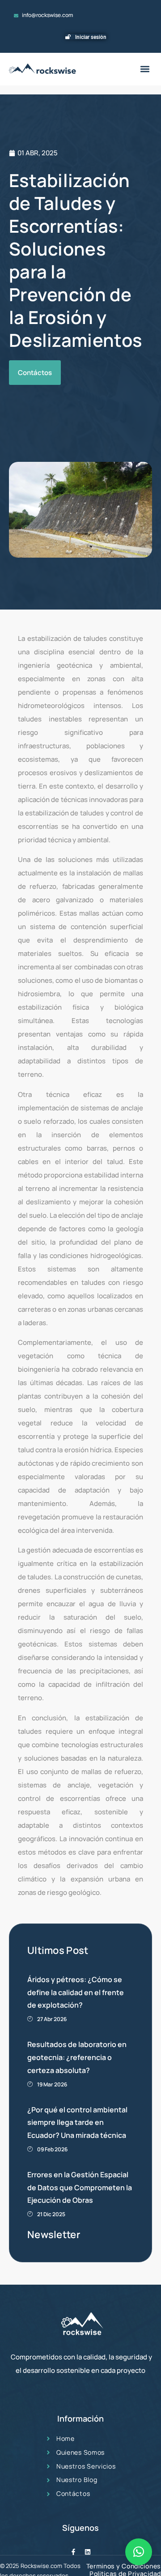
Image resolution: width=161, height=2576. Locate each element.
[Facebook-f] (73, 2552)
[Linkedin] (88, 2552)
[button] (145, 69)
